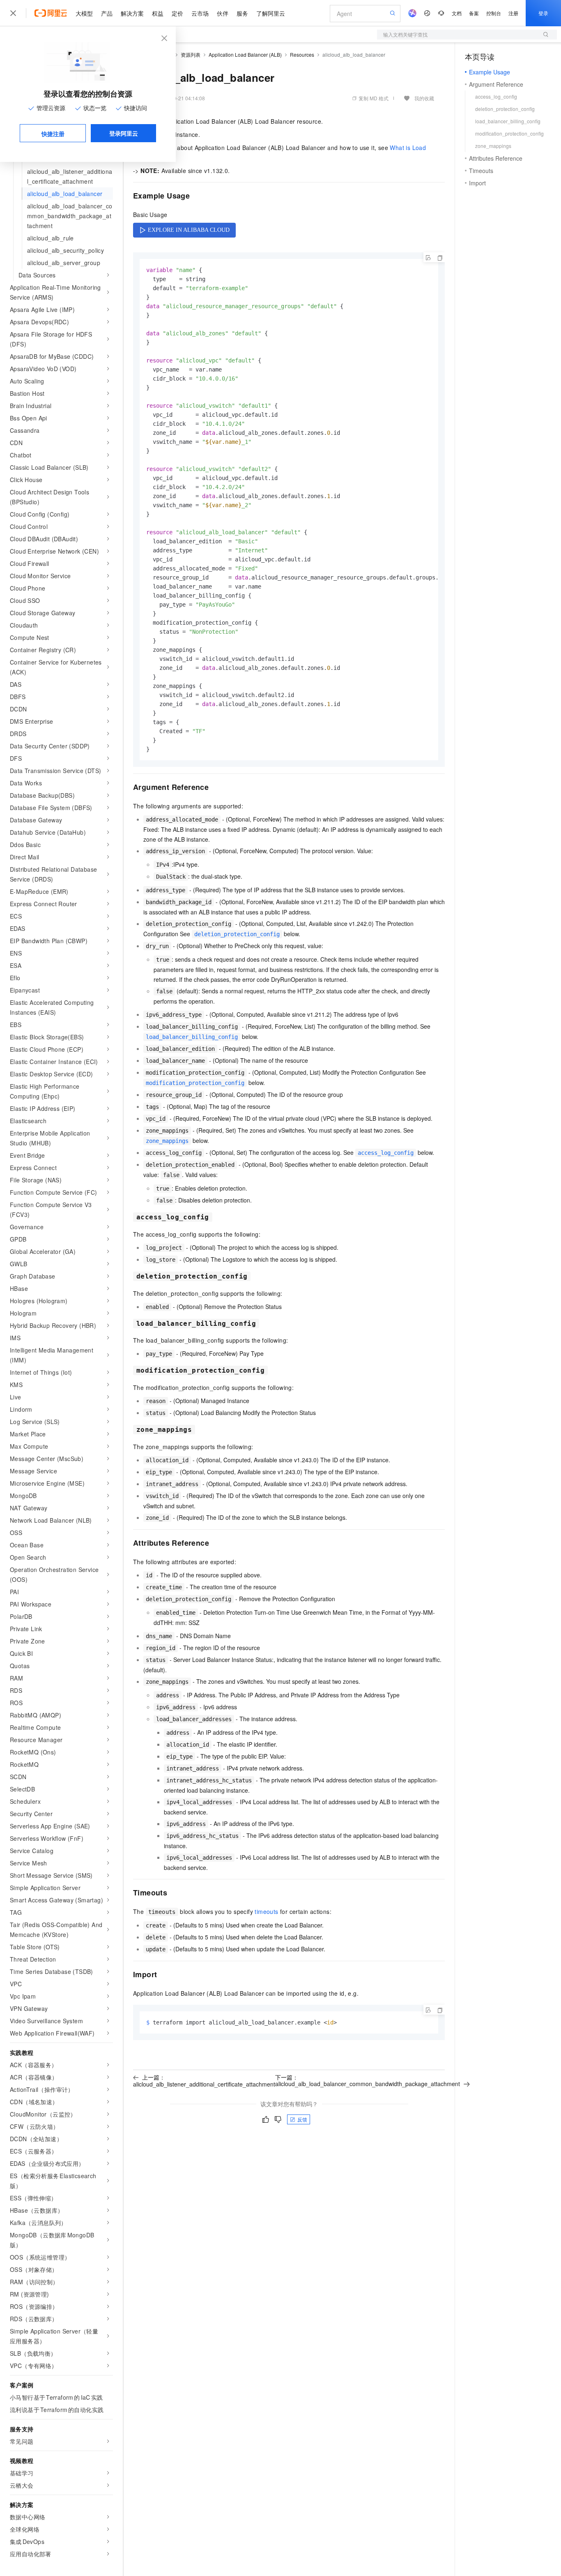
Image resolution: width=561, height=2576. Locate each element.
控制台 (494, 13)
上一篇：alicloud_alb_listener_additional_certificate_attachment (204, 2081)
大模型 (84, 13)
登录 (543, 13)
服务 (242, 13)
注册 (513, 13)
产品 (107, 13)
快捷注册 (53, 134)
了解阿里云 (271, 13)
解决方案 (132, 13)
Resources (302, 54)
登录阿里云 (124, 133)
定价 (177, 13)
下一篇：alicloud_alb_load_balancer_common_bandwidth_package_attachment (368, 2080)
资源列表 (191, 54)
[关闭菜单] (13, 13)
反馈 (302, 2119)
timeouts (266, 1911)
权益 (158, 13)
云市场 (200, 13)
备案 (474, 13)
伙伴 (223, 13)
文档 (457, 13)
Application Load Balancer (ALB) (245, 54)
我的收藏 (424, 98)
